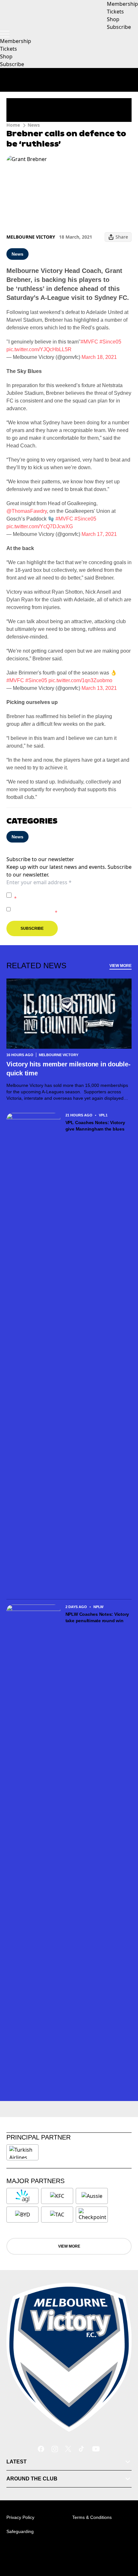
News (34, 125)
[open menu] (5, 34)
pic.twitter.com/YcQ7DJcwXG (40, 526)
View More (121, 966)
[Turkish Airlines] (22, 2152)
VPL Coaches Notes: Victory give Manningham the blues (95, 1126)
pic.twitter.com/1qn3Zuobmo (80, 680)
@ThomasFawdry (27, 511)
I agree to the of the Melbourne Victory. (71, 895)
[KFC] (57, 2196)
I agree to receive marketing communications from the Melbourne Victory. (72, 909)
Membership (16, 41)
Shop (6, 56)
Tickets (9, 49)
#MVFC (89, 342)
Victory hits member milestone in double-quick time (68, 1069)
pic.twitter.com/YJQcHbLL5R (39, 349)
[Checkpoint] (92, 2215)
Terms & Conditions (92, 2517)
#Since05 (110, 342)
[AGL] (22, 2196)
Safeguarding (20, 2531)
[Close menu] (124, 2541)
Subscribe (12, 64)
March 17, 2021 (99, 534)
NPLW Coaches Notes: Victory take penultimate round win (97, 1617)
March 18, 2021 (99, 357)
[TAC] (57, 2215)
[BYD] (22, 2215)
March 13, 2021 (99, 688)
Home (13, 125)
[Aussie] (92, 2196)
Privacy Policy (59, 892)
